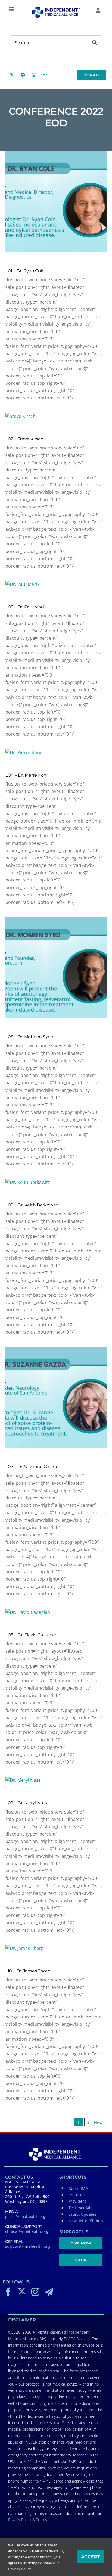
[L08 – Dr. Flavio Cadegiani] (56, 1612)
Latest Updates (83, 2214)
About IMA (78, 2188)
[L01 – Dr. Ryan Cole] (56, 201)
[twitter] (22, 2291)
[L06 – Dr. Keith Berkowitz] (56, 1182)
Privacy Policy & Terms (28, 2520)
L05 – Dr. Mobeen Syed (29, 1037)
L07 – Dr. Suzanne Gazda (31, 1467)
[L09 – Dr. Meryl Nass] (56, 1780)
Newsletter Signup (86, 2221)
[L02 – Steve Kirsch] (56, 416)
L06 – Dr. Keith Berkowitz (32, 1205)
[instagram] (35, 2292)
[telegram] (49, 2292)
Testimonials (80, 2208)
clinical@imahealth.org (27, 2231)
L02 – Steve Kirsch (24, 439)
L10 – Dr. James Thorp (28, 1971)
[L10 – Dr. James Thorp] (56, 1948)
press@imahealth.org (25, 2216)
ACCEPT (90, 2557)
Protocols (77, 2195)
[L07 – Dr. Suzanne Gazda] (56, 1397)
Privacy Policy (20, 2569)
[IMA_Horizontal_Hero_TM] (56, 8)
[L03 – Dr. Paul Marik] (56, 584)
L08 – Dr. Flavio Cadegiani (32, 1635)
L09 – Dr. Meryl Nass (26, 1803)
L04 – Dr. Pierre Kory (27, 775)
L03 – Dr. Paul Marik (26, 607)
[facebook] (8, 2292)
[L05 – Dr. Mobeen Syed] (56, 967)
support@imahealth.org (28, 2246)
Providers (77, 2201)
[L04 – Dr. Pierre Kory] (56, 753)
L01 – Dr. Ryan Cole (25, 271)
